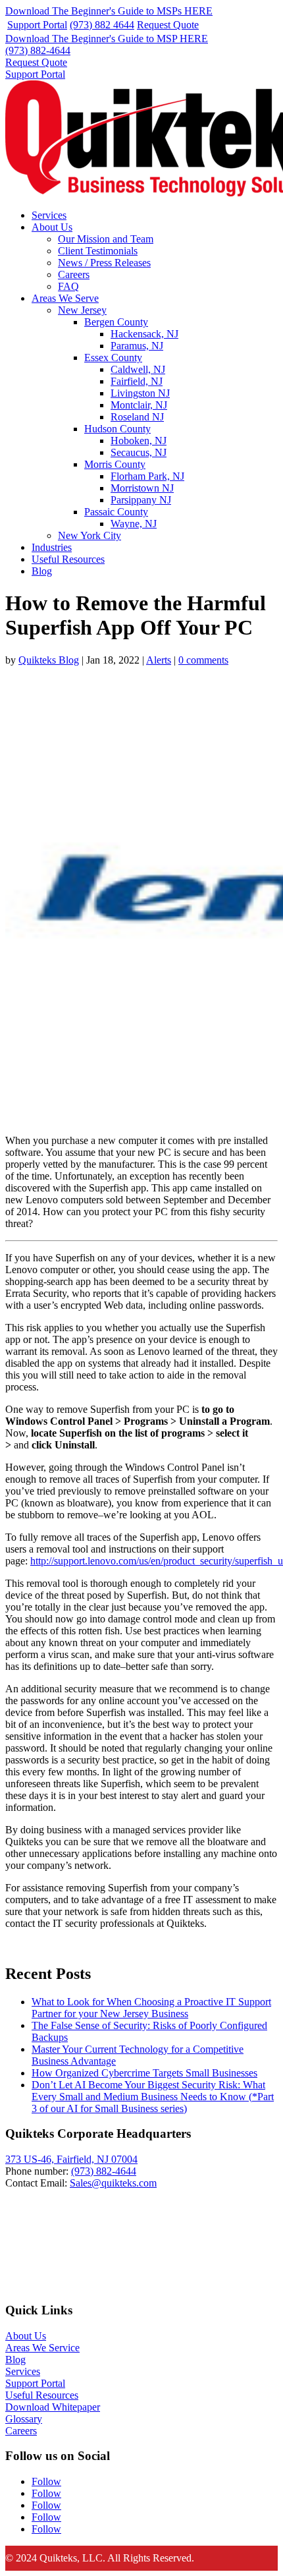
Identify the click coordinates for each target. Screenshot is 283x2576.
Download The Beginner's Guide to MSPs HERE (109, 11)
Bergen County (116, 322)
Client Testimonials (98, 251)
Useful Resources (68, 559)
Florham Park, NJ (147, 476)
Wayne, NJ (134, 524)
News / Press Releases (104, 263)
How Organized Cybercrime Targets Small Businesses (144, 2073)
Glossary (24, 2419)
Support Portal (37, 25)
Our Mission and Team (106, 239)
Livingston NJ (140, 393)
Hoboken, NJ (139, 441)
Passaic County (116, 512)
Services (49, 215)
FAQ (68, 286)
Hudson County (117, 429)
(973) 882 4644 (102, 25)
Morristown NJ (142, 488)
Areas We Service (42, 2348)
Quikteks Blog (49, 660)
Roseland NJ (137, 417)
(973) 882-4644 (38, 50)
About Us (52, 227)
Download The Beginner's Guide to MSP (107, 39)
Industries (52, 547)
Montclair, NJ (139, 405)
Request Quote (168, 25)
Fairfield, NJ (137, 381)
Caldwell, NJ (138, 369)
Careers (74, 274)
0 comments (203, 660)
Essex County (113, 358)
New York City (90, 535)
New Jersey (82, 310)
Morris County (115, 464)
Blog (42, 571)
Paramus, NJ (137, 346)
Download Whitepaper (53, 2407)
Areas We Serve (65, 298)
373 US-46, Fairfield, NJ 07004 (71, 2159)
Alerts (159, 660)
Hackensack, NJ (144, 334)
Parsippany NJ (141, 500)
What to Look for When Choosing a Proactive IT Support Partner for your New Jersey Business (151, 2008)
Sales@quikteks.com (113, 2183)
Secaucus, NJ (139, 452)
